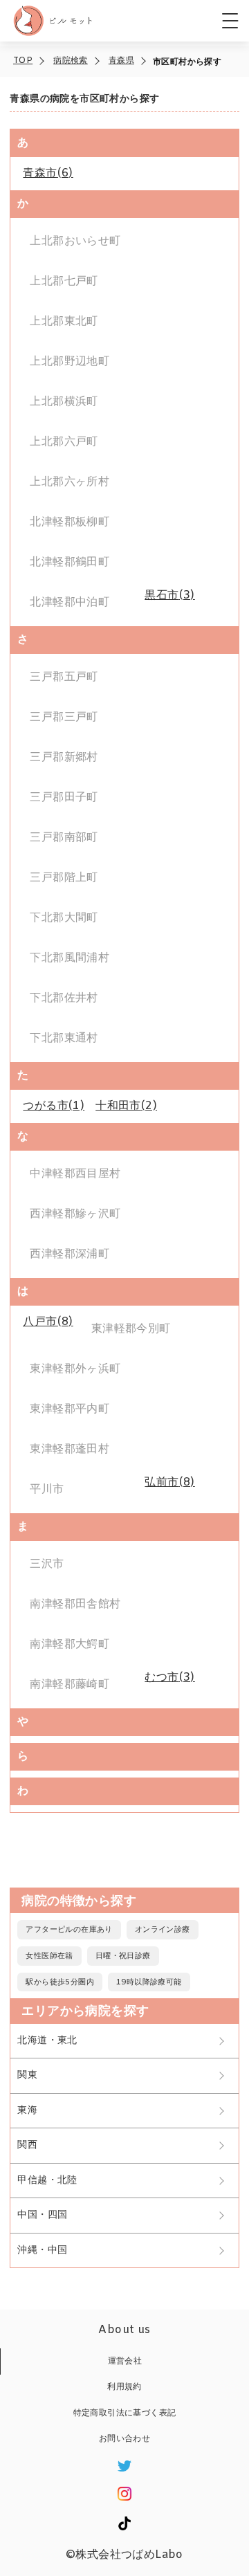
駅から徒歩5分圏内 (60, 1982)
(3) (169, 595)
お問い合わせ (124, 2439)
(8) (48, 1322)
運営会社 (125, 2362)
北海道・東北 (47, 2041)
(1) (54, 1106)
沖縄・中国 (42, 2250)
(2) (126, 1106)
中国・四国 (42, 2215)
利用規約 (124, 2387)
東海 (27, 2111)
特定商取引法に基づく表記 (125, 2413)
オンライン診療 (163, 1930)
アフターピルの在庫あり (69, 1930)
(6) (48, 173)
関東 (27, 2075)
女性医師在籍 (49, 1956)
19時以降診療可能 (149, 1982)
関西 (27, 2145)
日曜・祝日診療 (123, 1956)
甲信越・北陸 (47, 2181)
